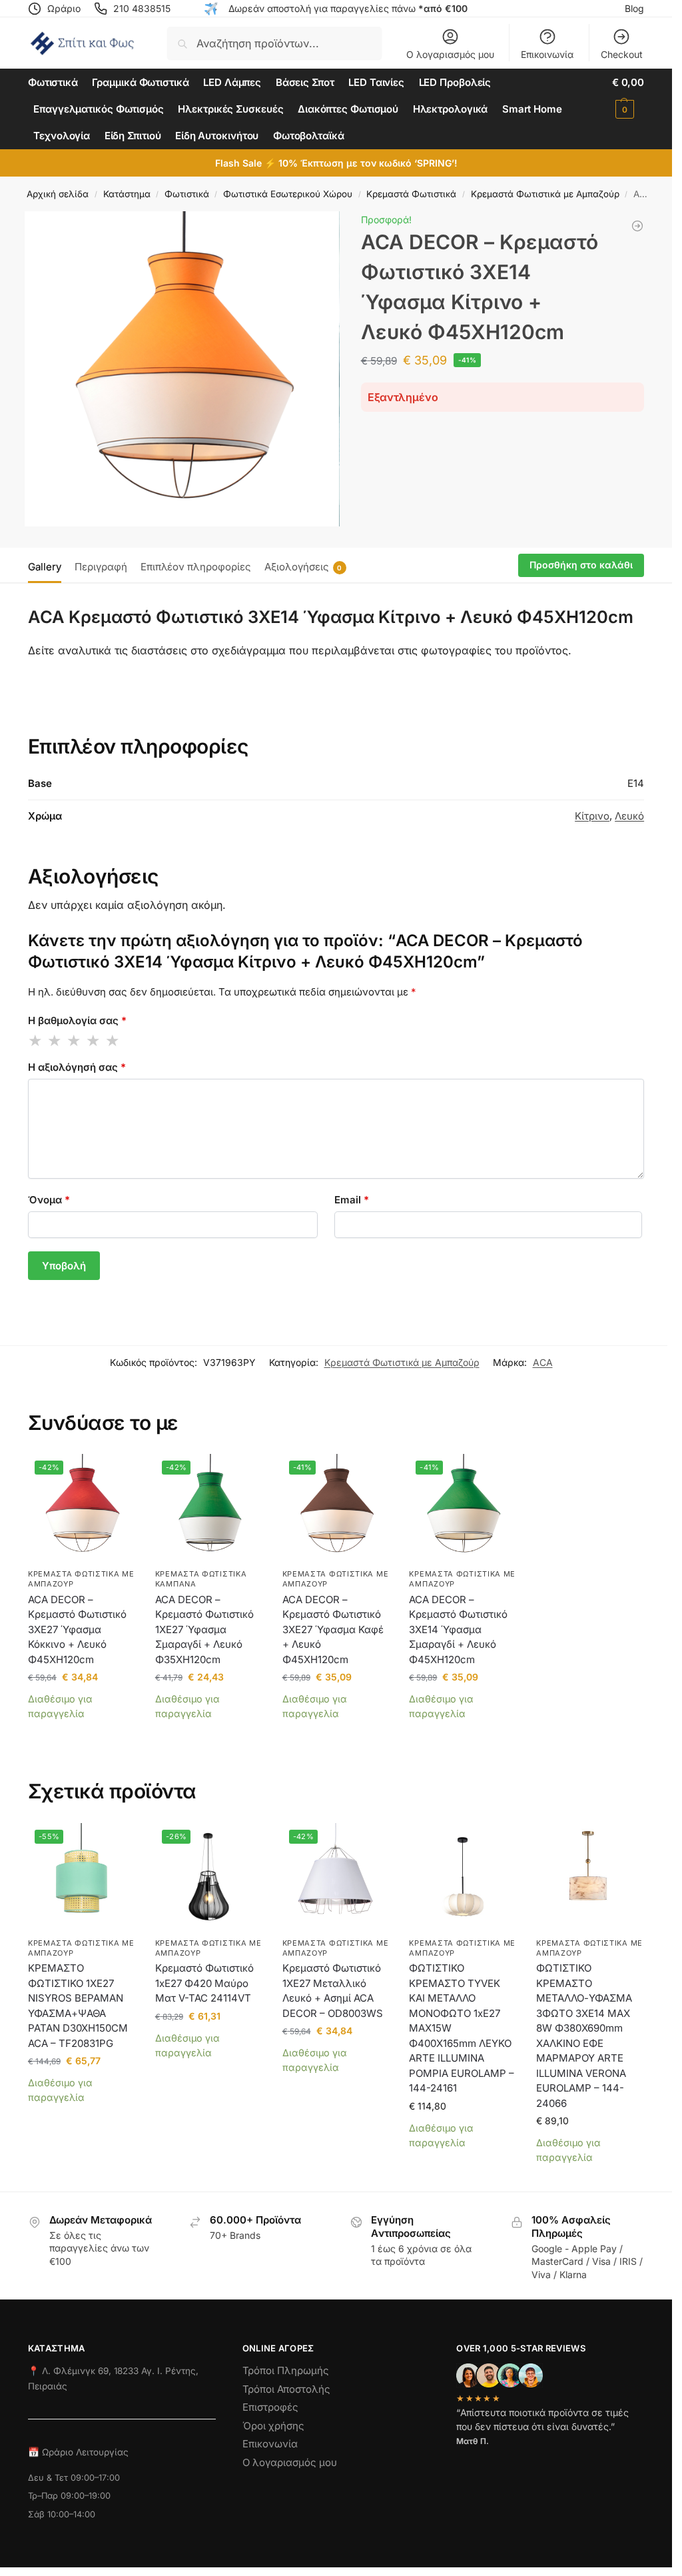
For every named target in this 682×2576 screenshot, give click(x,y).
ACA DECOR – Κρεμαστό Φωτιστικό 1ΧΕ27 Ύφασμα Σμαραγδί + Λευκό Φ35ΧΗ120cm (204, 1629)
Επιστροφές (270, 2407)
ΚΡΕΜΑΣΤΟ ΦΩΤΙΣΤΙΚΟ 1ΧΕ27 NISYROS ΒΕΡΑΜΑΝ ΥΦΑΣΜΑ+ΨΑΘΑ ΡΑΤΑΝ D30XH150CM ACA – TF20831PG (78, 2006)
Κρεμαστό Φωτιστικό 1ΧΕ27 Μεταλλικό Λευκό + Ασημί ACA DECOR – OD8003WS (333, 1991)
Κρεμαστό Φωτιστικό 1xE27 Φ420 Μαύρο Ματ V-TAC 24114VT (204, 1983)
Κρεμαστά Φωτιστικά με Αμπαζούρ (545, 194)
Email (352, 1200)
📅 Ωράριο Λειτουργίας (78, 2452)
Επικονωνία (270, 2444)
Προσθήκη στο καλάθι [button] (82, 1733)
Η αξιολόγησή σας (77, 1067)
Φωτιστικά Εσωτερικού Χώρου (288, 194)
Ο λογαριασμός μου (450, 54)
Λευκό (629, 816)
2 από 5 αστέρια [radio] (55, 1041)
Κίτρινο (592, 816)
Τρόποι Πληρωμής (286, 2370)
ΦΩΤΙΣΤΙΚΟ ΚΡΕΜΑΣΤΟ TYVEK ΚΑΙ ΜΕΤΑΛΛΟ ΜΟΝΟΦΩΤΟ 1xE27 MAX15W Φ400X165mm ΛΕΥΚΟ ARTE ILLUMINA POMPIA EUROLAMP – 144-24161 (462, 2028)
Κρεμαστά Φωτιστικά (411, 194)
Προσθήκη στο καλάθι (581, 565)
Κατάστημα (127, 194)
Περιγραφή (101, 567)
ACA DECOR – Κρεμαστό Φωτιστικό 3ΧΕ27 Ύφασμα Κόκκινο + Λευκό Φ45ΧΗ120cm (77, 1629)
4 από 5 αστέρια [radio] (94, 1041)
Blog (634, 8)
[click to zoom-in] (182, 369)
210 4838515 (142, 8)
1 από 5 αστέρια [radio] (36, 1041)
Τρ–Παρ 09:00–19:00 (69, 2496)
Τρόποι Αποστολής (286, 2388)
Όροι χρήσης (273, 2425)
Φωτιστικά (187, 194)
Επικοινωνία (547, 54)
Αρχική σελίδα (58, 194)
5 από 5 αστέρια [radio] (113, 1041)
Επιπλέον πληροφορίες (196, 567)
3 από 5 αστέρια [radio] (75, 1041)
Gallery (45, 567)
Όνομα (49, 1200)
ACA (543, 1362)
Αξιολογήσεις (303, 567)
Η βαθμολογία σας (77, 1020)
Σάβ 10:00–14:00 (62, 2514)
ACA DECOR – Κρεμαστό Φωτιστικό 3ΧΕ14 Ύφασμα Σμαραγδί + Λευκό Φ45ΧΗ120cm (458, 1629)
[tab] (48, 566)
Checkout (622, 54)
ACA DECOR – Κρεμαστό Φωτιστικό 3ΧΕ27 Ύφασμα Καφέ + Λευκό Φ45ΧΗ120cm (333, 1629)
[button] (628, 96)
